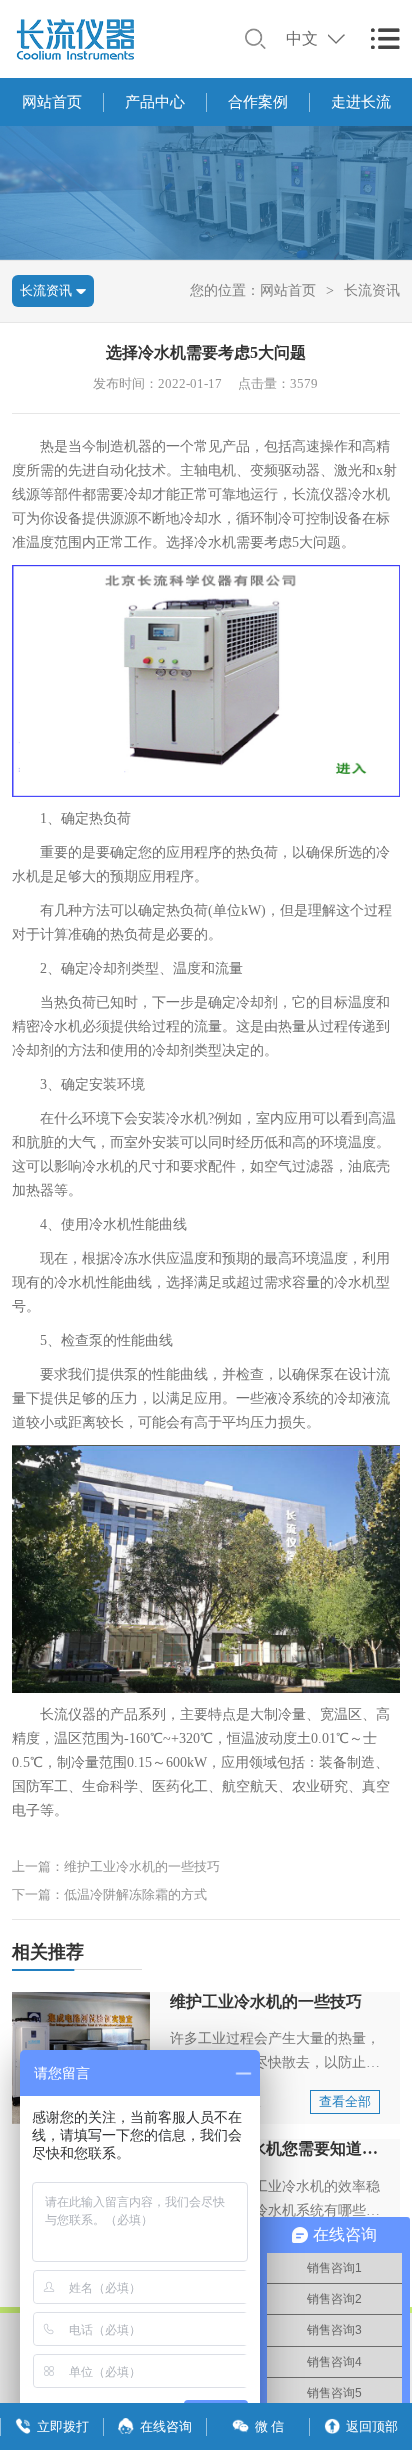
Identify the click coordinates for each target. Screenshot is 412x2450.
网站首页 (52, 102)
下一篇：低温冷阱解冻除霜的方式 (109, 1894)
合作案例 (258, 102)
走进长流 (361, 102)
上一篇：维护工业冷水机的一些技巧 (116, 1866)
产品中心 (155, 102)
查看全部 (345, 2101)
